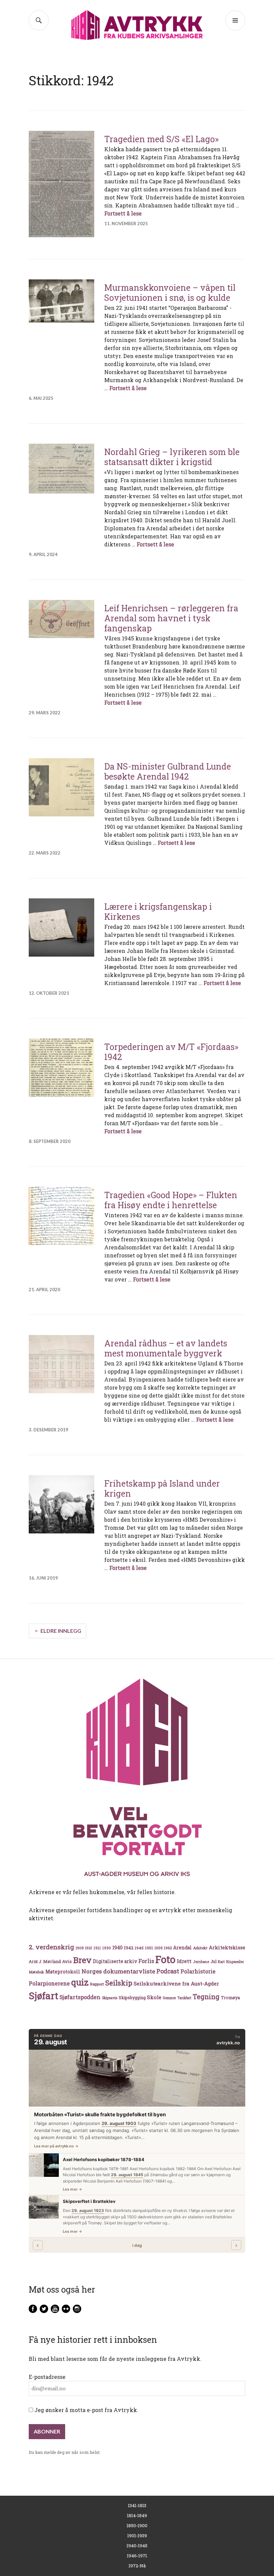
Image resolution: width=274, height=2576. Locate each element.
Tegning (206, 1997)
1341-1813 (137, 2505)
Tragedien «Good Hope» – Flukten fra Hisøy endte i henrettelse (171, 1200)
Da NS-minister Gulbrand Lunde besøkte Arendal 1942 (168, 771)
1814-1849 (137, 2515)
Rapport (97, 1984)
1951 (149, 1948)
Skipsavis (110, 1998)
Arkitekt (200, 1948)
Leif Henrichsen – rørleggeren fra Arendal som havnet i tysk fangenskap (171, 618)
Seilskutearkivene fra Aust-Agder (176, 1983)
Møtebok (36, 1972)
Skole (154, 1997)
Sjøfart (43, 1996)
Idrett (184, 1961)
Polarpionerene (49, 1983)
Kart (221, 1962)
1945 (139, 1948)
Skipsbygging (132, 1997)
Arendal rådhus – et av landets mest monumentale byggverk (166, 1348)
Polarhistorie (198, 1971)
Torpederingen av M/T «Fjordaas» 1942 (171, 1052)
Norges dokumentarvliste (118, 1971)
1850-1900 (137, 2525)
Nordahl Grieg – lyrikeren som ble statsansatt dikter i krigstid (172, 457)
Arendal (182, 1948)
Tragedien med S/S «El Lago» (161, 139)
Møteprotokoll (63, 1972)
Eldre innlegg (61, 1631)
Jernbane (201, 1962)
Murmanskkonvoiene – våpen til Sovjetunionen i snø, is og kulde (170, 293)
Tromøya (230, 1997)
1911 (97, 1948)
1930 (107, 1948)
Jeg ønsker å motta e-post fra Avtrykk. (86, 2410)
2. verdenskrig (51, 1947)
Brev (82, 1960)
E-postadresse (47, 2377)
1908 (80, 1948)
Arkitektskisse (227, 1947)
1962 (168, 1948)
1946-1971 (137, 2556)
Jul (214, 1961)
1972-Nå (137, 2566)
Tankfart (184, 1998)
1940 (117, 1947)
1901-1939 (137, 2536)
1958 (158, 1948)
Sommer (169, 1998)
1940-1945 (137, 2546)
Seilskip (119, 1983)
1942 (129, 1947)
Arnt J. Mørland (45, 1961)
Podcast (168, 1971)
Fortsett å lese (123, 213)
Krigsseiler (235, 1962)
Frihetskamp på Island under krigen (162, 1488)
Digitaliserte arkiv (115, 1961)
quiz (80, 1982)
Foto (165, 1959)
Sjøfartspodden (80, 1997)
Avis (67, 1961)
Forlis (146, 1961)
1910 (89, 1948)
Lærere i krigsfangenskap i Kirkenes (158, 912)
